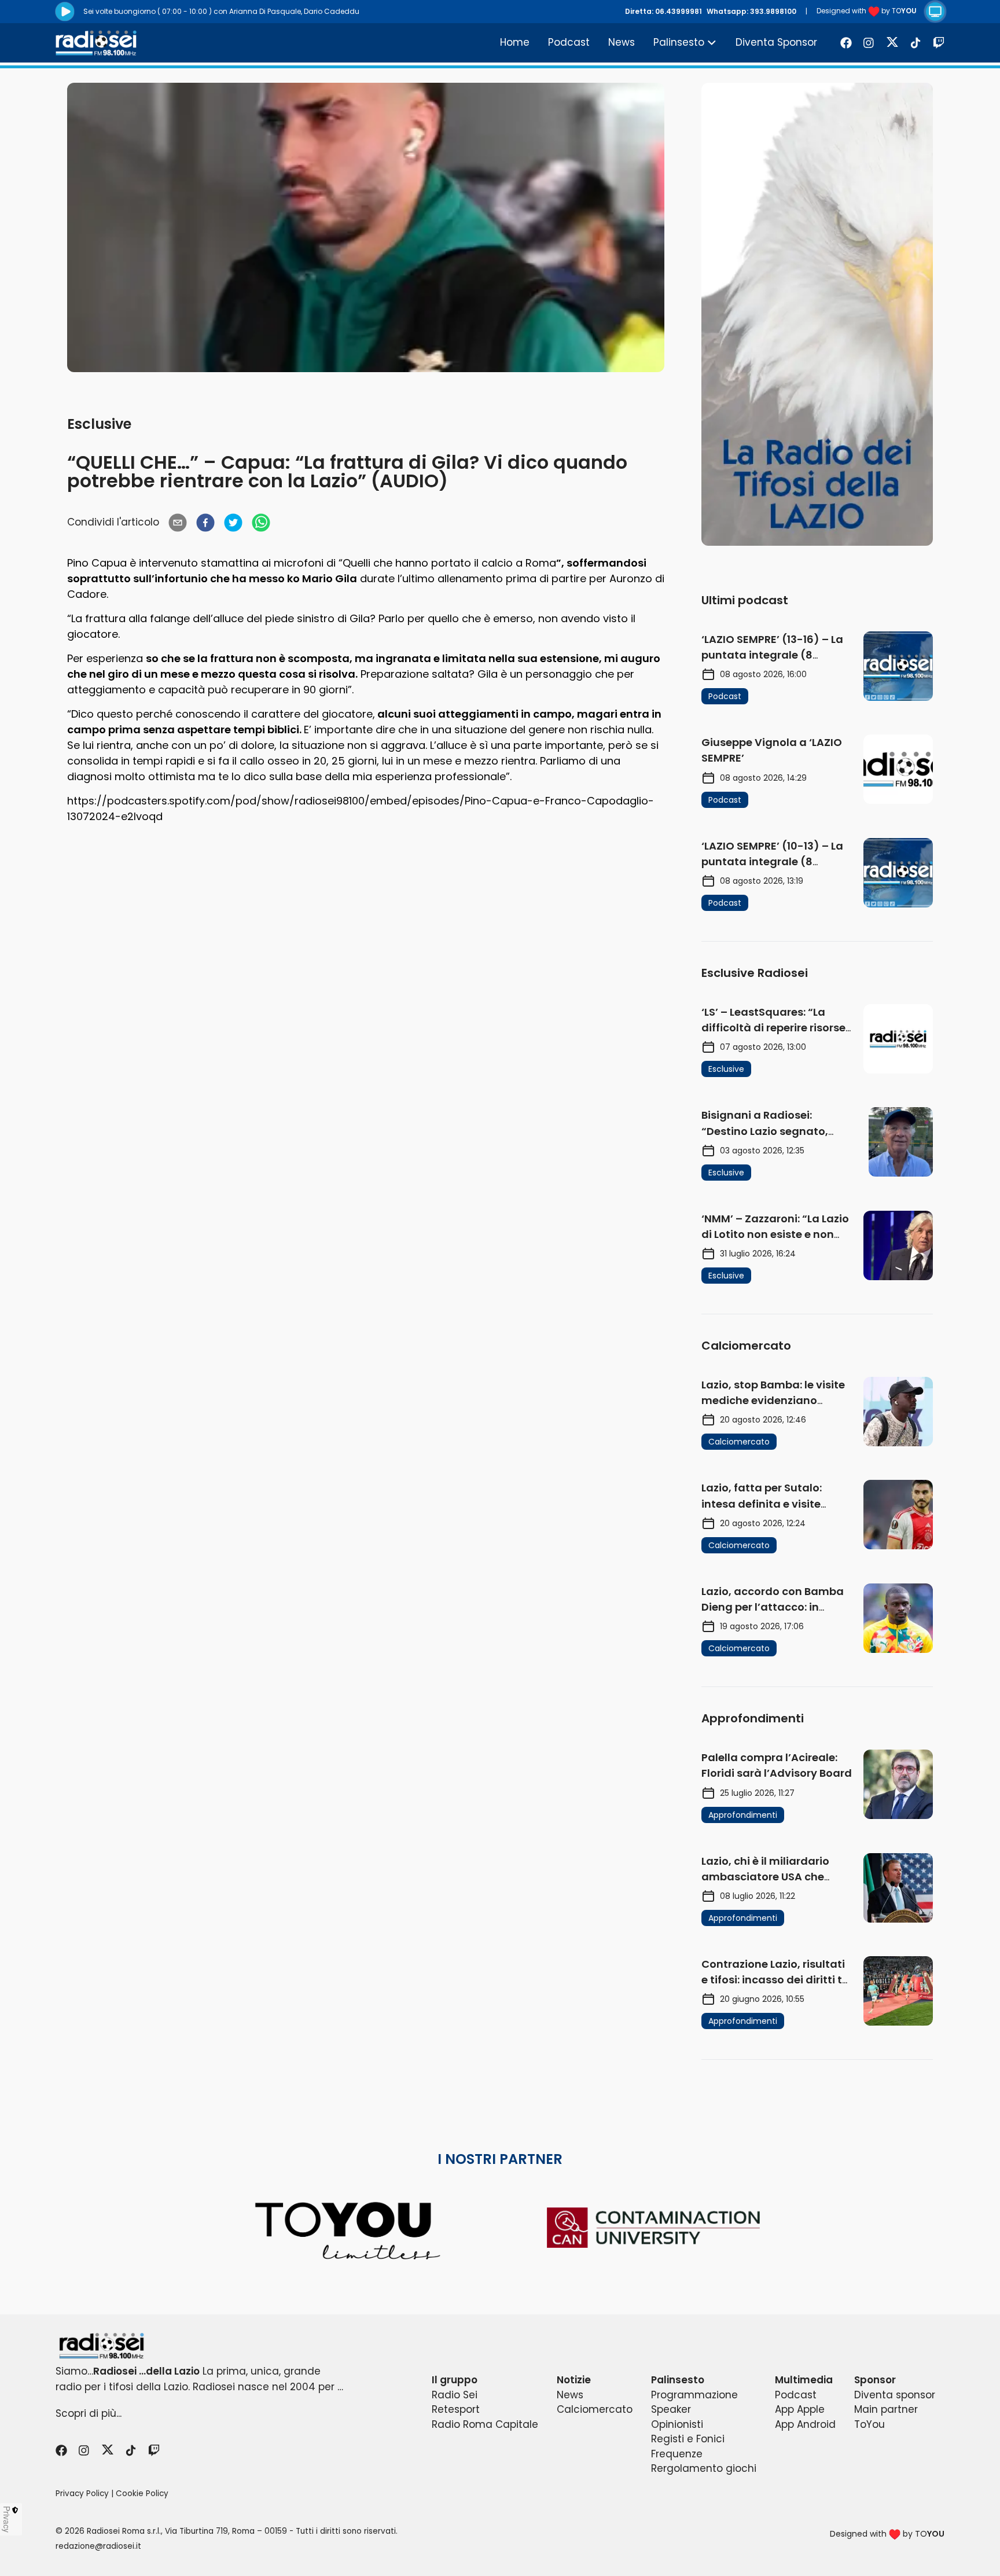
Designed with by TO (867, 11)
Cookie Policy (142, 2494)
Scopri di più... (89, 2413)
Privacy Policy (82, 2494)
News (622, 42)
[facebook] (205, 523)
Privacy (7, 2519)
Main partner (886, 2409)
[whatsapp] (261, 523)
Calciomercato (595, 2409)
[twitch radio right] (817, 314)
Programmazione (694, 2395)
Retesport (456, 2409)
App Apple (800, 2409)
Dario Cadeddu (332, 11)
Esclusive (99, 424)
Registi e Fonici (688, 2439)
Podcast (569, 42)
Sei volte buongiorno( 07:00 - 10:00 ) (148, 11)
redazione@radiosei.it (98, 2546)
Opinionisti (677, 2424)
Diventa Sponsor (776, 42)
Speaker (671, 2409)
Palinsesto (679, 42)
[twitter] (233, 523)
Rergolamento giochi (704, 2468)
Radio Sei (455, 2395)
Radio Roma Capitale (485, 2424)
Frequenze (677, 2454)
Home (515, 42)
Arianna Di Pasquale (265, 11)
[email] (178, 523)
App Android (805, 2424)
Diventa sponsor (895, 2395)
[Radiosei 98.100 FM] (500, 2346)
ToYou (870, 2424)
